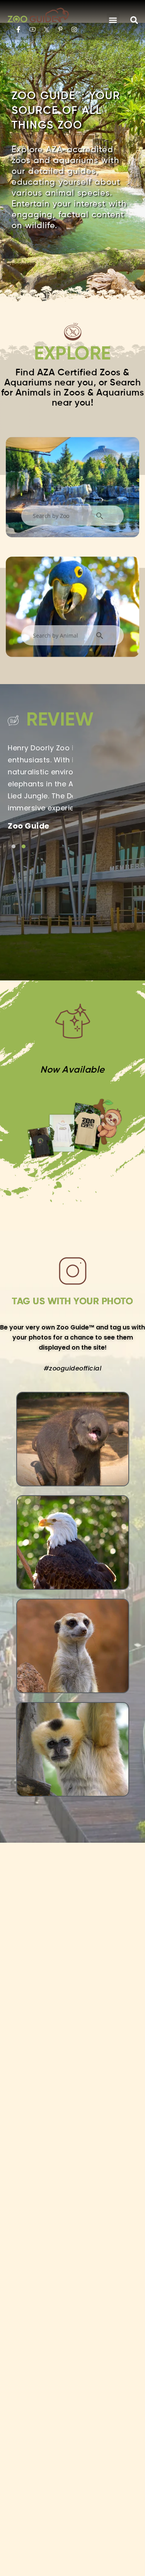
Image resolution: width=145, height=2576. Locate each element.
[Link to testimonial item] (14, 846)
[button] (113, 20)
